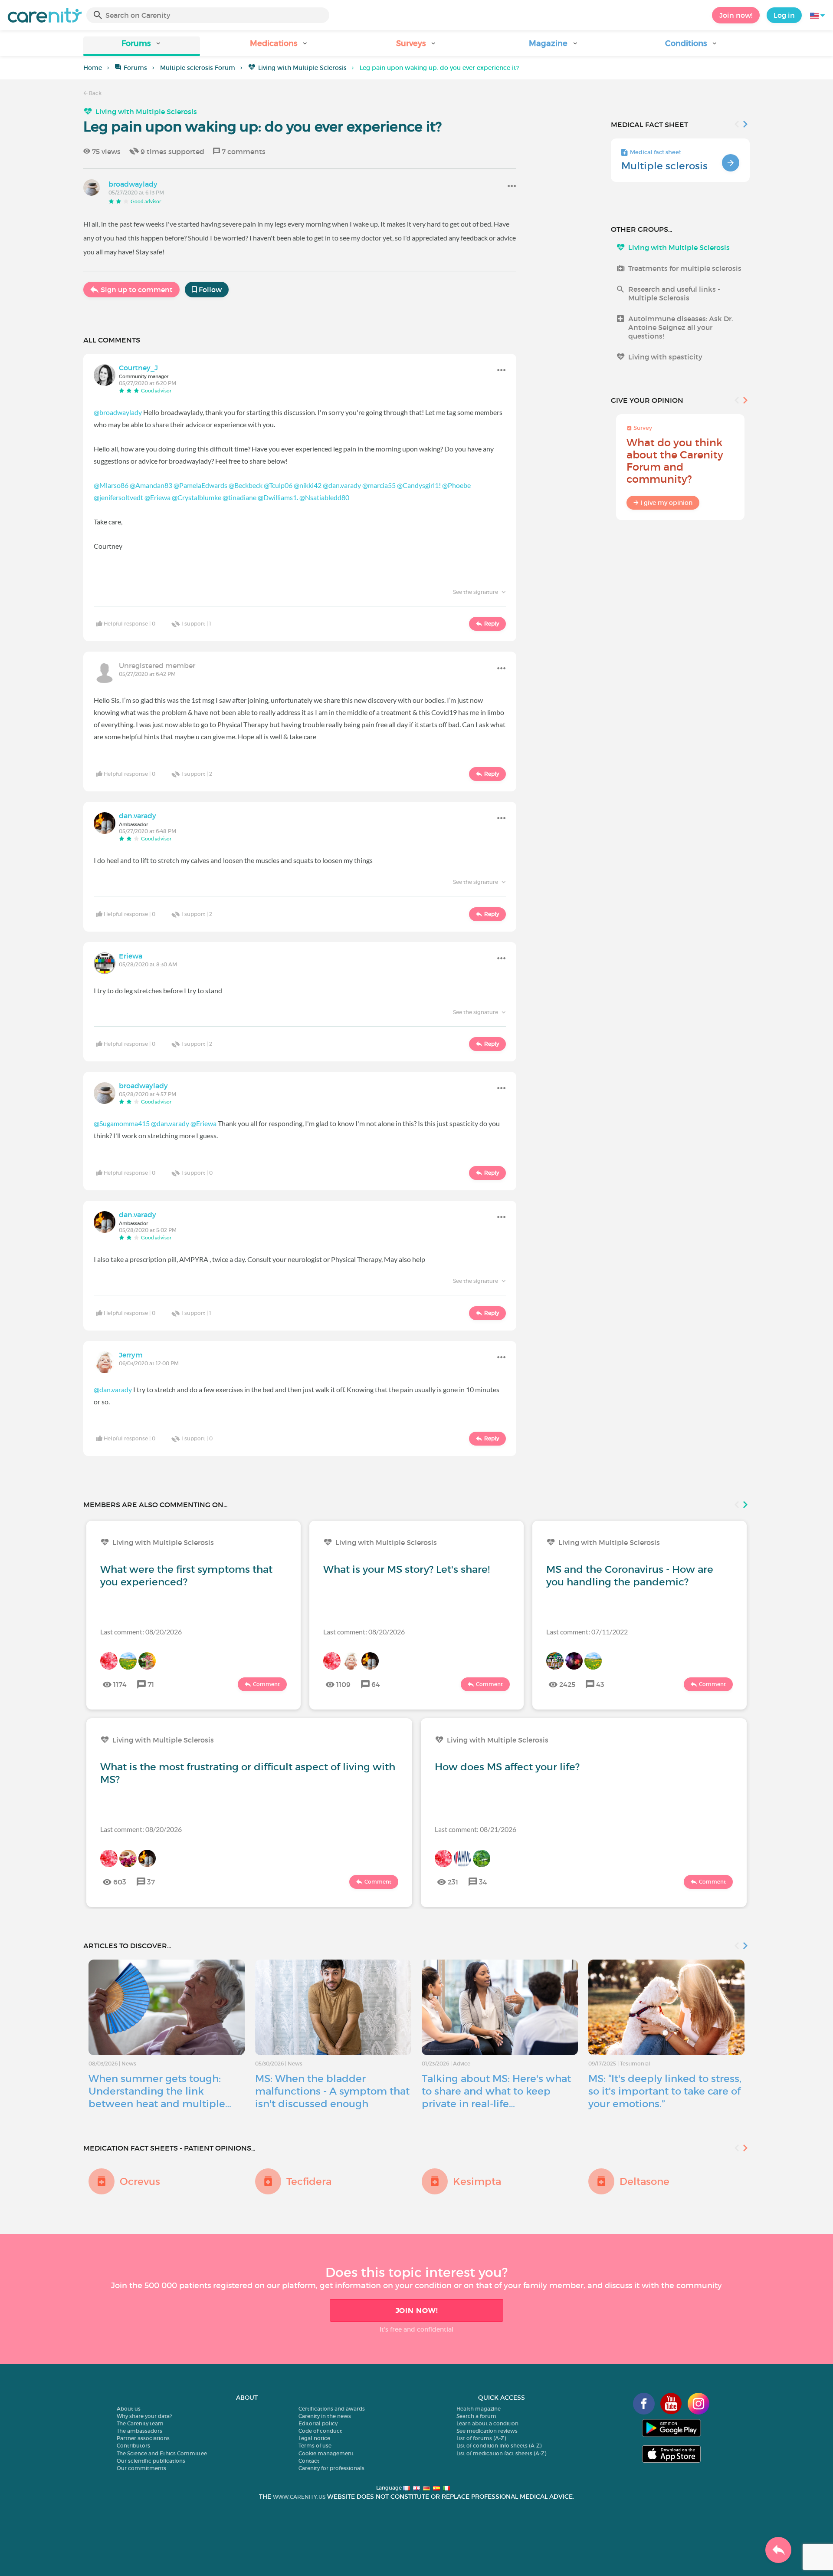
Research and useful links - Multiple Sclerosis (674, 293)
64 (376, 1684)
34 (483, 1882)
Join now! (736, 15)
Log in (784, 15)
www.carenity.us (299, 2497)
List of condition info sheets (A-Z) (499, 2446)
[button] (142, 46)
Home (93, 68)
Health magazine (479, 2409)
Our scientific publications (151, 2461)
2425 (567, 1684)
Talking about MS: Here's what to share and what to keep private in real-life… (496, 2091)
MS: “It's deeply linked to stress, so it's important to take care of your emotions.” (665, 2091)
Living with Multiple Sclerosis (302, 68)
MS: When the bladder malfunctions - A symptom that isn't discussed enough (332, 2091)
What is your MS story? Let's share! (407, 1569)
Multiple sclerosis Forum (198, 68)
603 (120, 1882)
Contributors (133, 2446)
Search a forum (476, 2416)
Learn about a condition (487, 2423)
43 (600, 1684)
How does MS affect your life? (507, 1767)
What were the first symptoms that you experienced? (186, 1576)
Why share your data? (144, 2416)
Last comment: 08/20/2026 (141, 1632)
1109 (343, 1684)
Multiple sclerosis (664, 166)
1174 (120, 1684)
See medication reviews (487, 2431)
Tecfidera (309, 2181)
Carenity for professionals (331, 2468)
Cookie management (326, 2453)
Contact (309, 2461)
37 (151, 1882)
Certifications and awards (332, 2409)
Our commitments (141, 2468)
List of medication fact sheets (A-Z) (501, 2453)
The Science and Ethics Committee (162, 2453)
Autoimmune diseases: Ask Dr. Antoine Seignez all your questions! (681, 327)
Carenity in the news (325, 2416)
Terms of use (315, 2446)
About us (129, 2409)
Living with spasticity (665, 357)
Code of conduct (320, 2431)
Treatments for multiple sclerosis (685, 268)
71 (151, 1684)
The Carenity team (140, 2423)
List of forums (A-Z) (481, 2438)
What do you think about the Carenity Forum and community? (675, 461)
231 (453, 1882)
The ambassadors (139, 2431)
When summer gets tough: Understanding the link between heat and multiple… (160, 2091)
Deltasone (644, 2181)
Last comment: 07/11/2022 (587, 1632)
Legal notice (314, 2438)
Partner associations (143, 2438)
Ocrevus (140, 2181)
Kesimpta (477, 2181)
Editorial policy (318, 2423)
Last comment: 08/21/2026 (476, 1829)
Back (95, 93)
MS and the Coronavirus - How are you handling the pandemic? (630, 1576)
